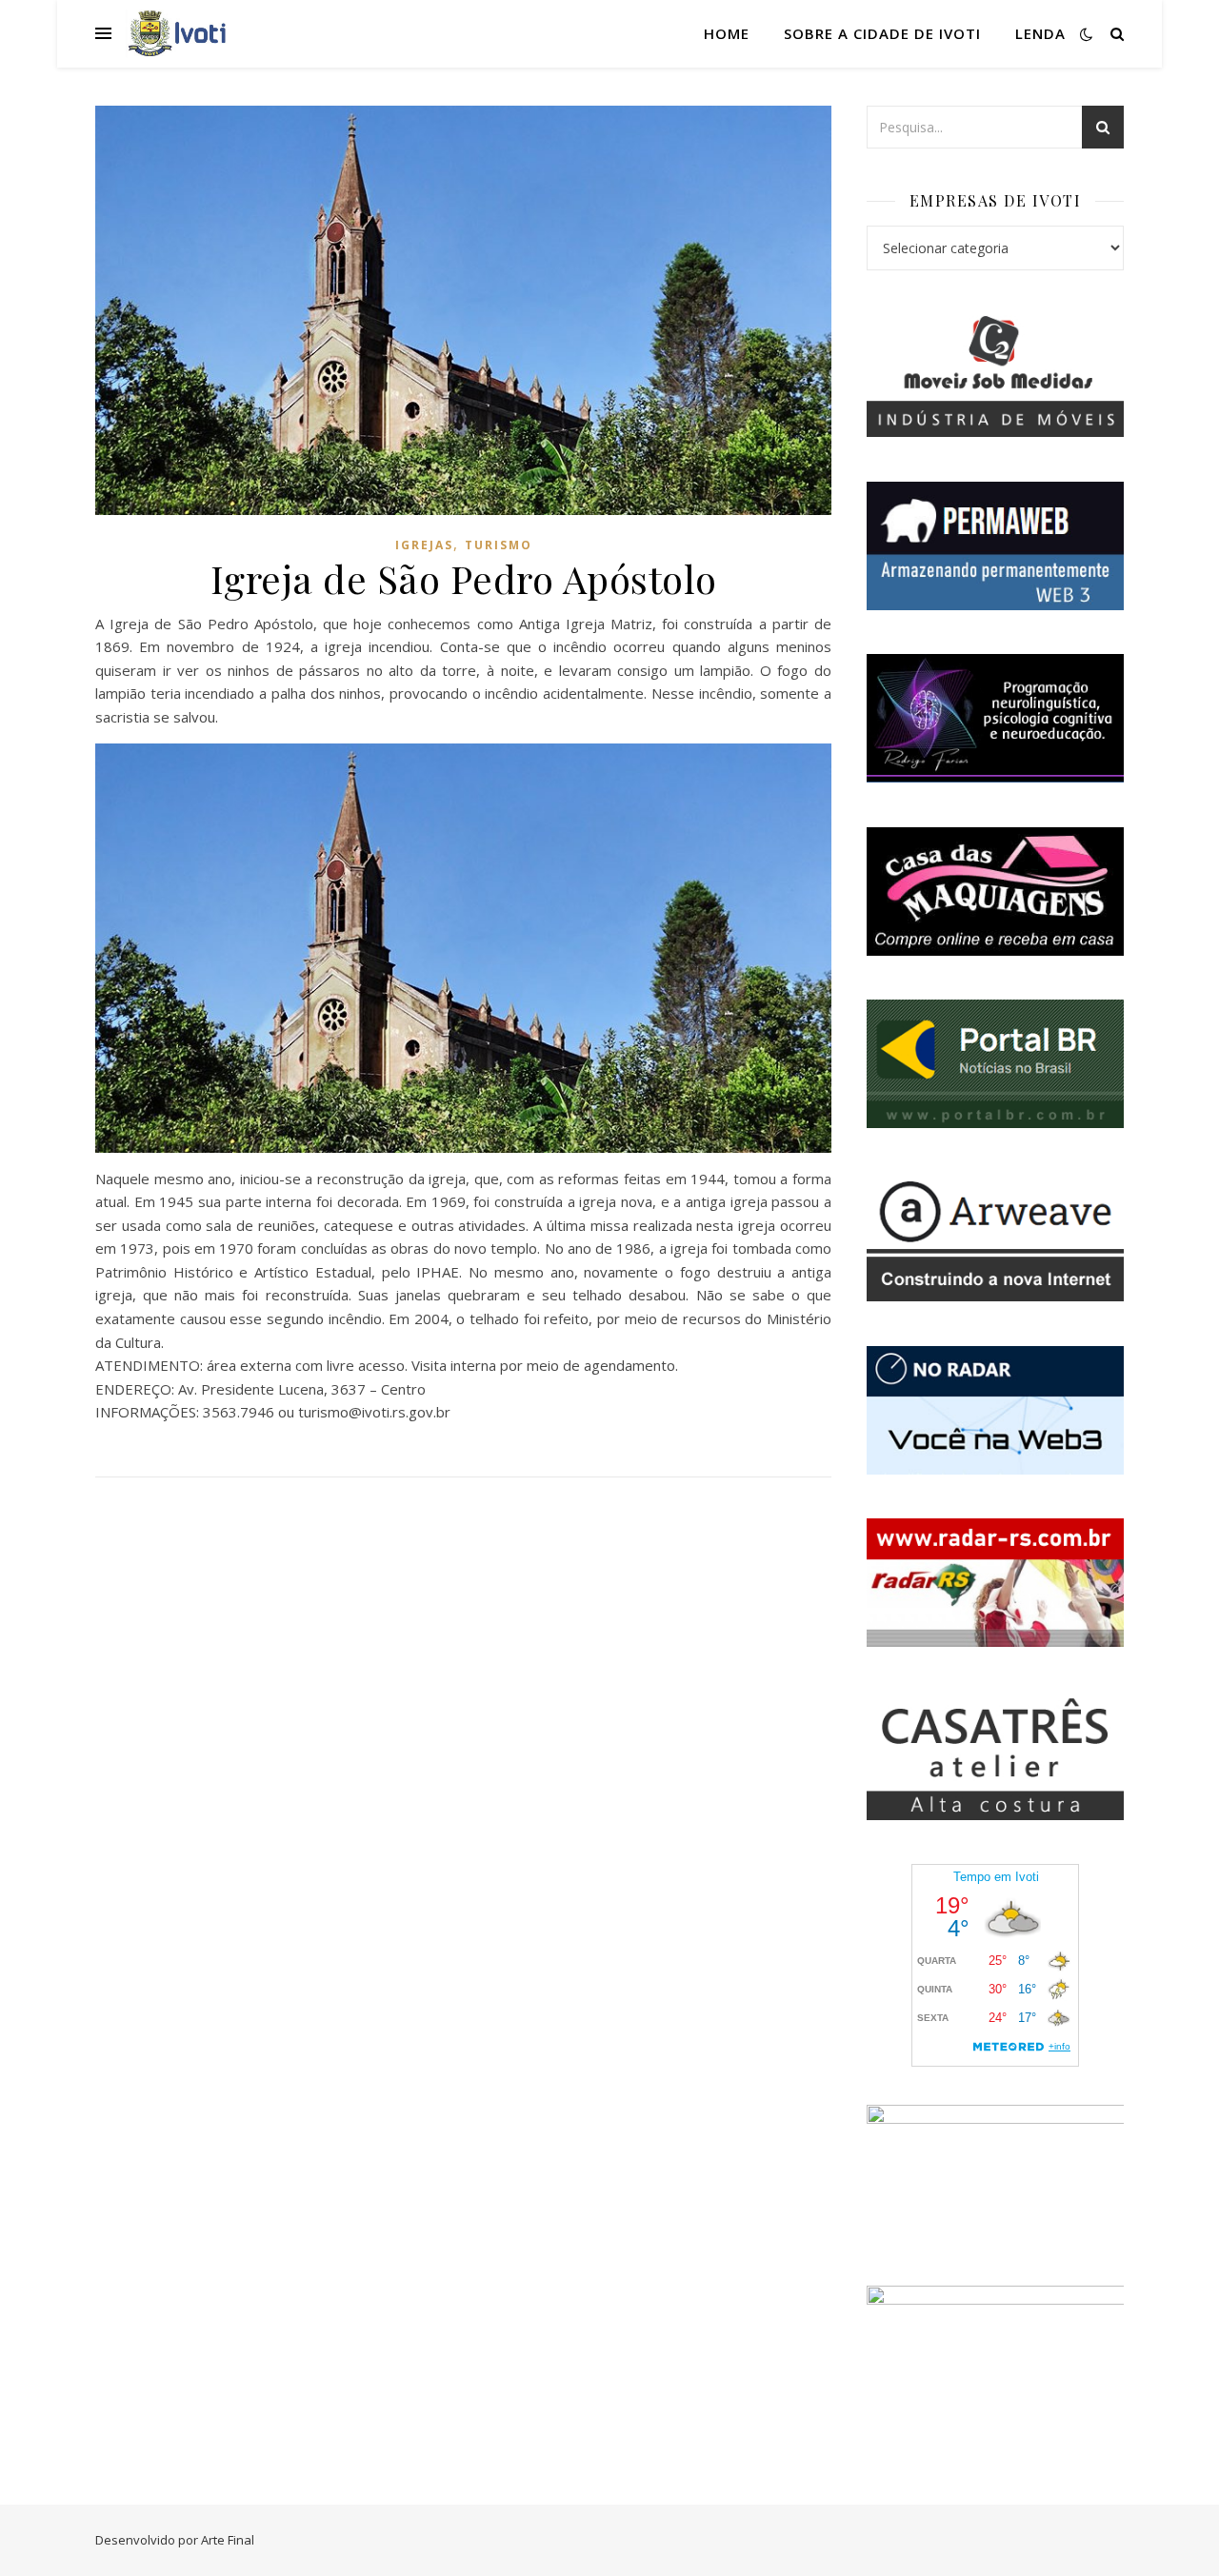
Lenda (1040, 33)
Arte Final (228, 2540)
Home (727, 33)
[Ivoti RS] (178, 33)
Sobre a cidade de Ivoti (882, 33)
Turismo (499, 545)
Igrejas (424, 545)
